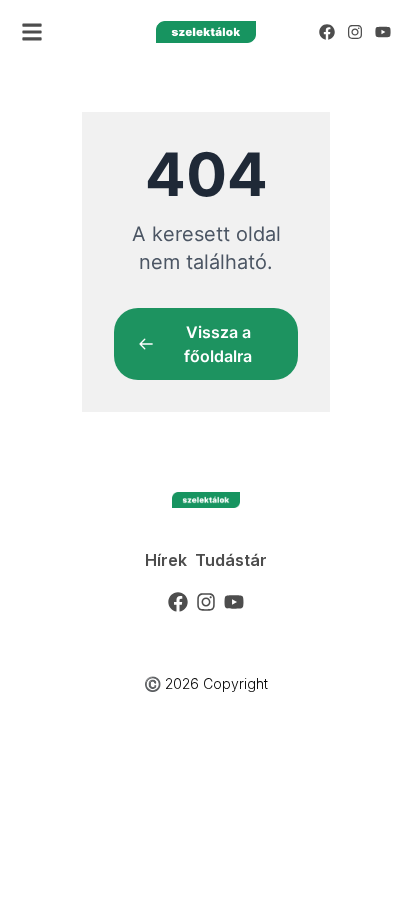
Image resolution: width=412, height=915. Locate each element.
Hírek (166, 560)
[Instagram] (355, 32)
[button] (32, 32)
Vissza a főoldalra (218, 344)
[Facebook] (327, 32)
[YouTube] (383, 32)
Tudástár (231, 560)
